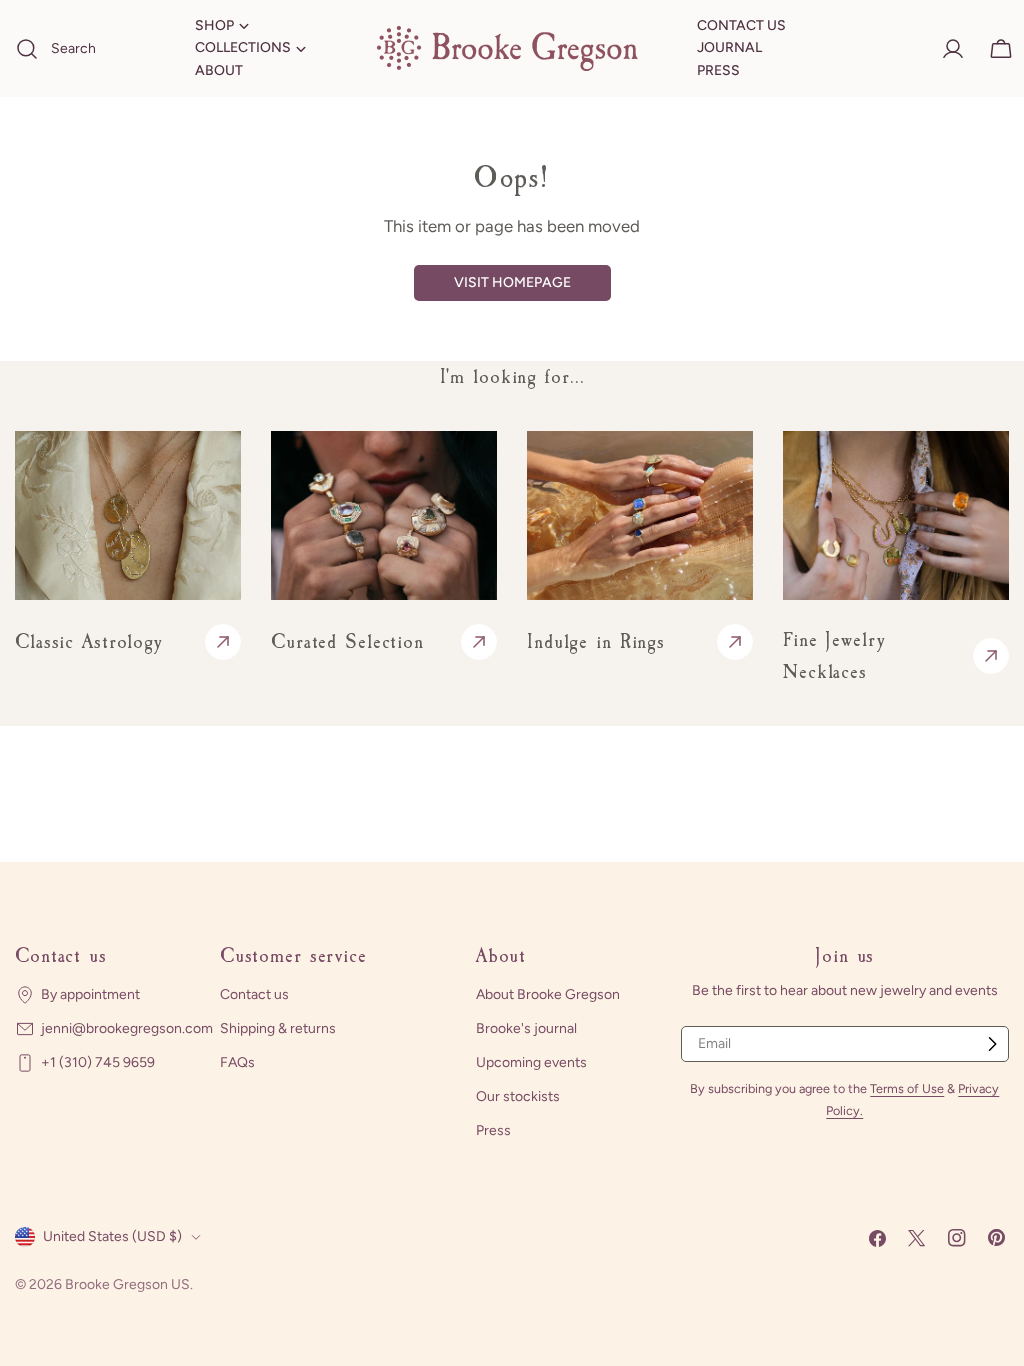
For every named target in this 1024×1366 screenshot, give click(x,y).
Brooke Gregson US (127, 1284)
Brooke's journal (526, 1028)
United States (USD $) (112, 1236)
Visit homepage (512, 282)
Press (493, 1130)
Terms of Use (907, 1088)
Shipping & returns (278, 1028)
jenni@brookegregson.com (127, 1028)
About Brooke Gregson (548, 994)
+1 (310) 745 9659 (98, 1062)
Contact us (254, 994)
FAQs (237, 1062)
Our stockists (518, 1096)
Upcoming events (531, 1062)
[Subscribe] (992, 1044)
